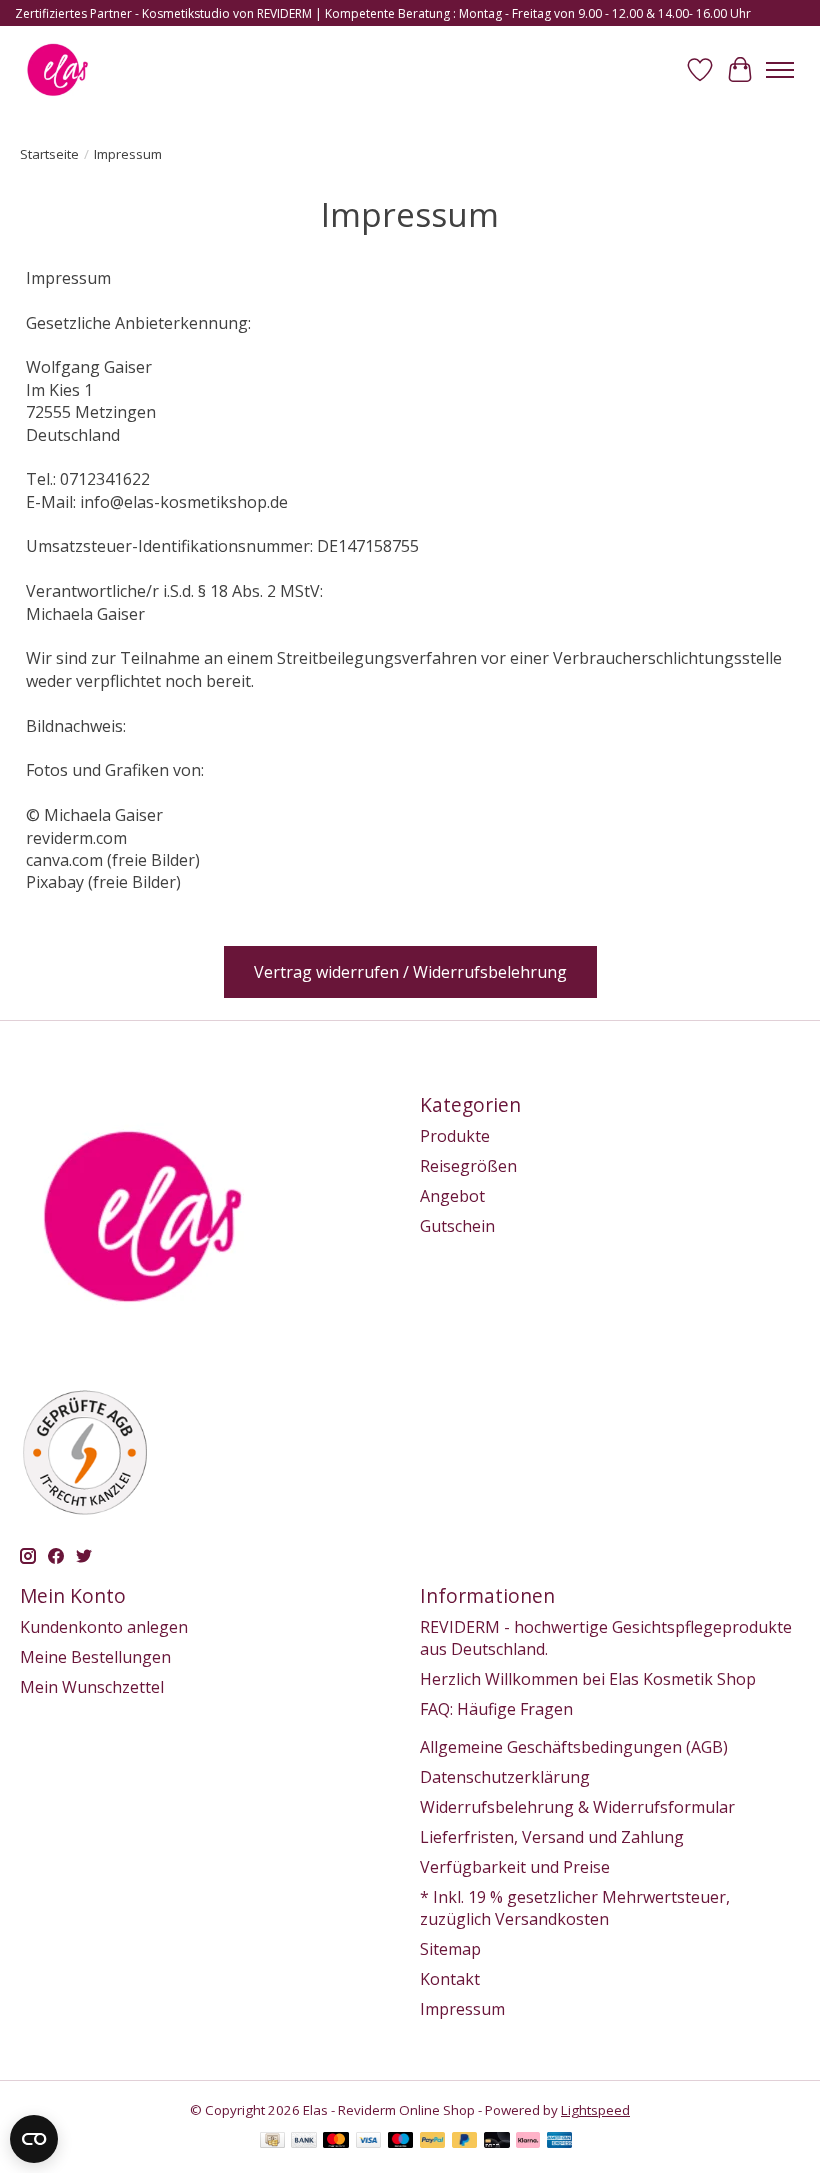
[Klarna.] (528, 2142)
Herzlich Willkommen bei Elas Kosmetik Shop (588, 1679)
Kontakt (450, 1979)
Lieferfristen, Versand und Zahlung (552, 1837)
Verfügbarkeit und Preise (515, 1867)
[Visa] (369, 2142)
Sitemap (450, 1949)
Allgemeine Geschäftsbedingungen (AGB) (574, 1747)
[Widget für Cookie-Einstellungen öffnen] (34, 2139)
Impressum (462, 2009)
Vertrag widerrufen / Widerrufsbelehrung (410, 972)
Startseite (49, 154)
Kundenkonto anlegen (104, 1627)
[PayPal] (433, 2142)
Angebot (452, 1196)
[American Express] (560, 2142)
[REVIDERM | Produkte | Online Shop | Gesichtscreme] (57, 69)
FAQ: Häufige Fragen (496, 1709)
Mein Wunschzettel (92, 1687)
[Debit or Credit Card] (497, 2142)
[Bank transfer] (304, 2142)
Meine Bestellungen (95, 1657)
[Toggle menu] (780, 70)
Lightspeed (595, 2110)
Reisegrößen (468, 1166)
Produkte (455, 1136)
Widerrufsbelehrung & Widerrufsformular (577, 1807)
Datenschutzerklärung (505, 1777)
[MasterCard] (336, 2142)
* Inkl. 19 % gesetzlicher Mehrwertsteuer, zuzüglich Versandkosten (575, 1908)
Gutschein (457, 1226)
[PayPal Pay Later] (465, 2142)
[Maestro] (401, 2142)
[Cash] (272, 2142)
